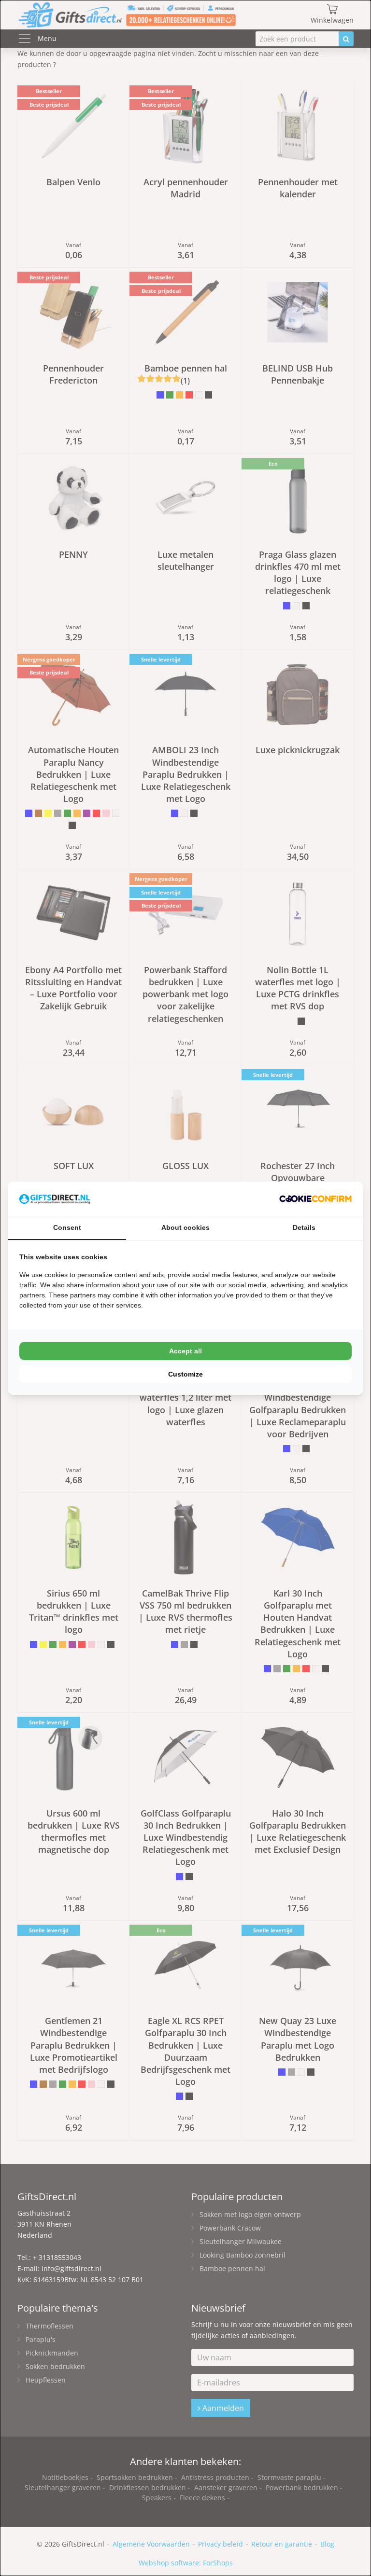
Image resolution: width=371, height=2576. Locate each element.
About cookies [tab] (185, 1227)
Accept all (185, 1351)
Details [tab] (304, 1227)
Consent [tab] (67, 1227)
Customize (185, 1374)
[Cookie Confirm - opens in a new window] (315, 1199)
